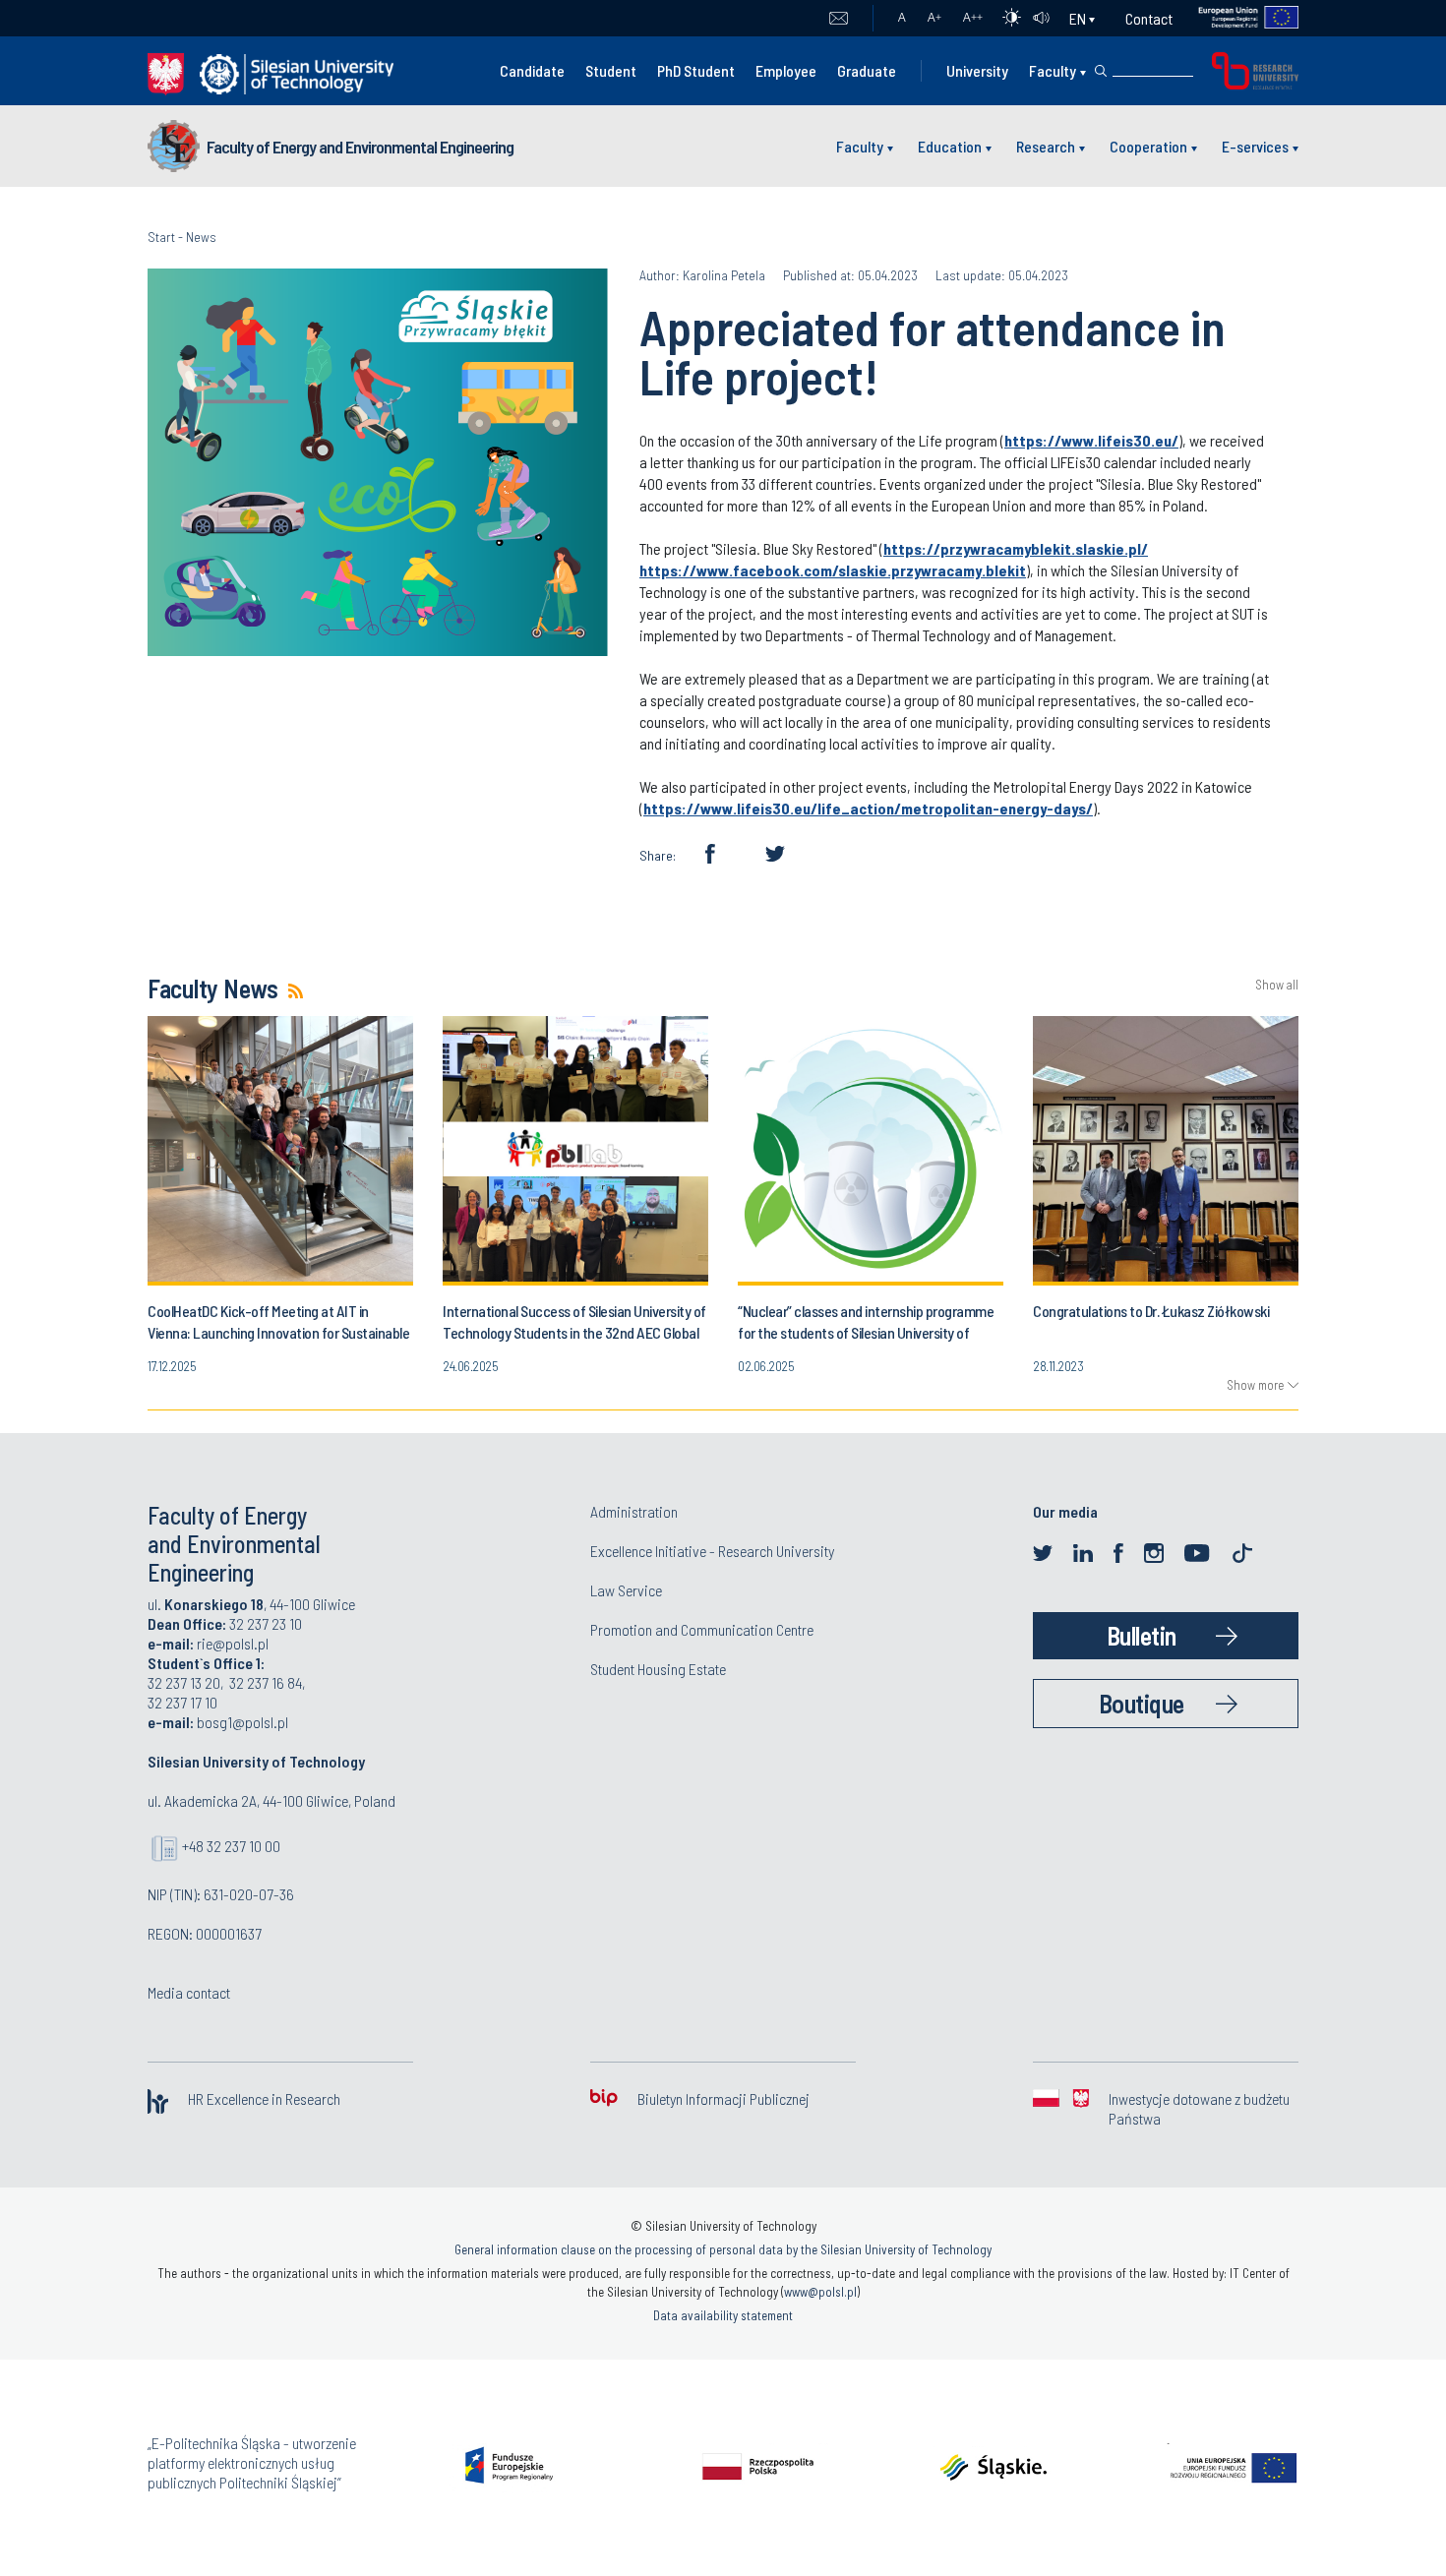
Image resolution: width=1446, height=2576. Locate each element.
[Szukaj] (1101, 71)
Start (161, 237)
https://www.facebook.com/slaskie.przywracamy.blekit (833, 570)
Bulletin (1142, 1635)
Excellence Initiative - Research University (712, 1551)
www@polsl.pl (820, 2292)
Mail (839, 19)
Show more (1255, 1385)
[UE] (1236, 18)
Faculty (1053, 70)
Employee (786, 70)
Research (1046, 146)
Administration (634, 1511)
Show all (1277, 985)
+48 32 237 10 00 (231, 1846)
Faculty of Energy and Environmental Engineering (360, 147)
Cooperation (1148, 146)
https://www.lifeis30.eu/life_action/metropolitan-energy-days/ (868, 808)
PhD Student (696, 70)
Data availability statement (723, 2315)
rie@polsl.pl (233, 1643)
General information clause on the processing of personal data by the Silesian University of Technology (723, 2249)
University (977, 70)
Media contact (189, 1992)
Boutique (1142, 1703)
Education (950, 146)
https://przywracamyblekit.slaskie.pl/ (1016, 548)
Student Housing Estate (658, 1669)
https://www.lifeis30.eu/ (1091, 440)
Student (611, 70)
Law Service (626, 1590)
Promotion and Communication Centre (702, 1629)
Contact (1149, 18)
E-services (1255, 146)
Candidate (532, 70)
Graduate (867, 70)
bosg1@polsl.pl (242, 1722)
